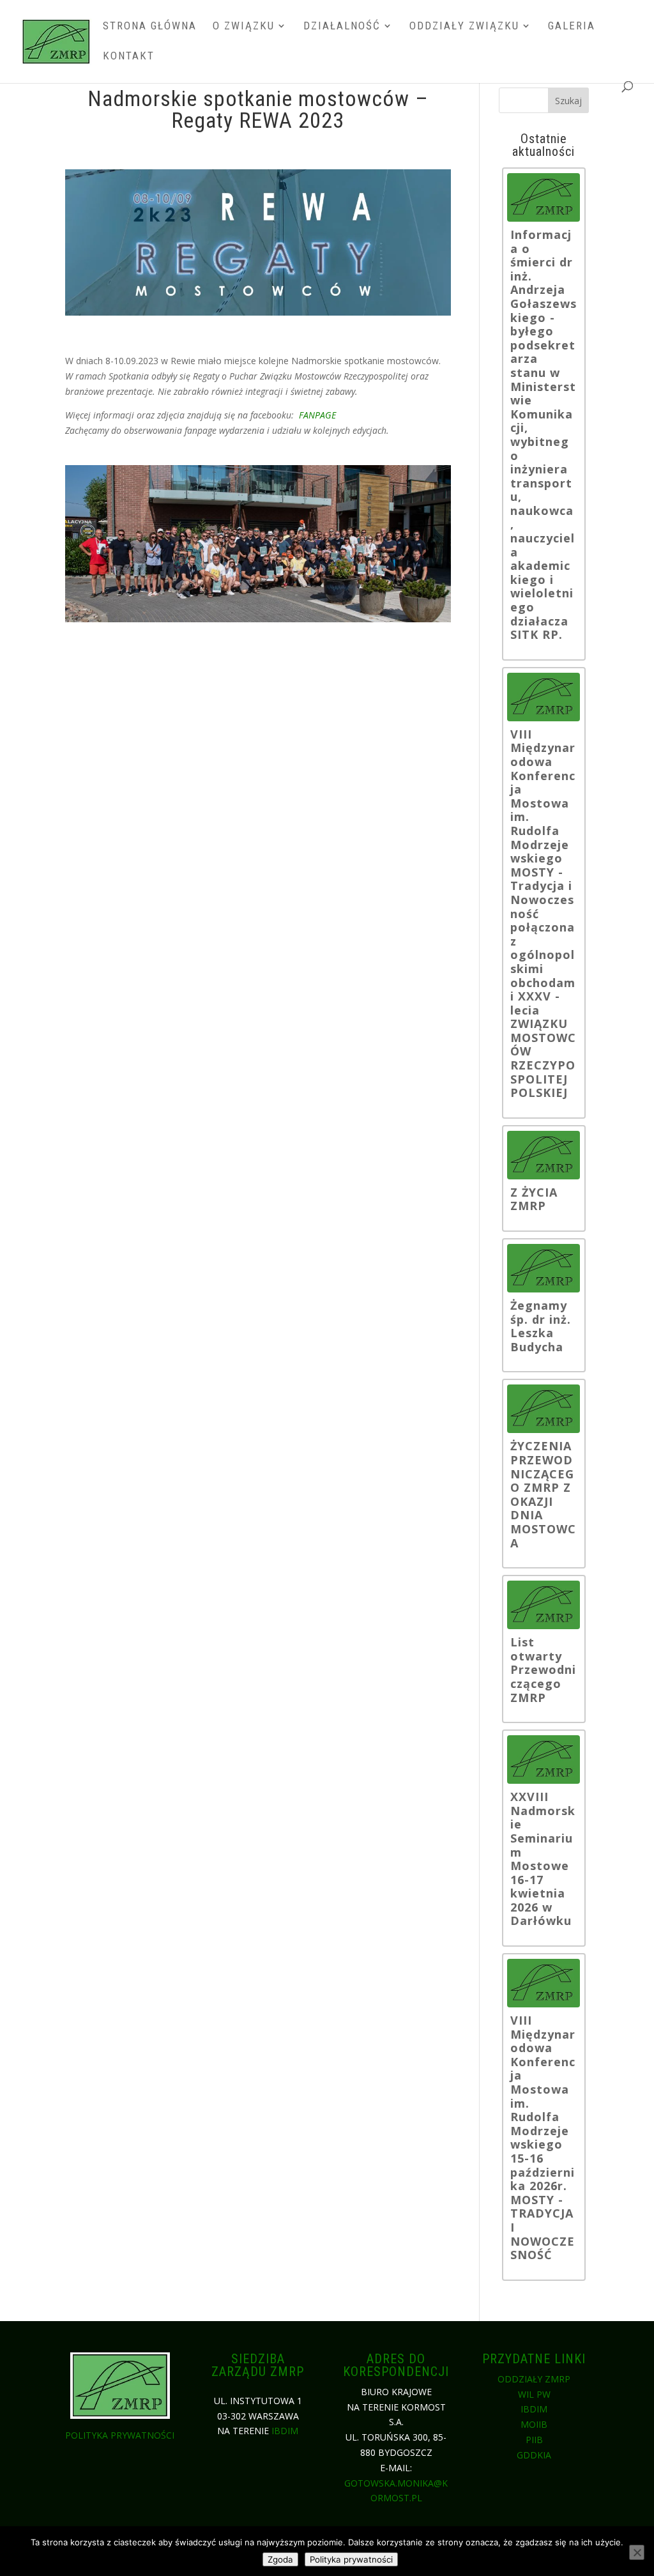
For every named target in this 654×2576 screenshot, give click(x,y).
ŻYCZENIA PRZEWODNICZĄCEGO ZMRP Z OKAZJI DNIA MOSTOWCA (543, 1495)
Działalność (342, 27)
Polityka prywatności (120, 2435)
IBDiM (285, 2431)
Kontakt (129, 57)
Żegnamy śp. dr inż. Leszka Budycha (541, 1326)
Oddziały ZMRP (534, 2379)
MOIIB (534, 2424)
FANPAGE (317, 415)
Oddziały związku (464, 27)
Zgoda (280, 2559)
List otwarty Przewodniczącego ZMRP (543, 1670)
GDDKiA (534, 2455)
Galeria (572, 27)
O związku (244, 27)
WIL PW (534, 2394)
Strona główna (150, 27)
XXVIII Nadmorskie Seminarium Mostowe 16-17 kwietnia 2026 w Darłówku (543, 1859)
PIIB (534, 2440)
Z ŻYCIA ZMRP (534, 1200)
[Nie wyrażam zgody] (637, 2552)
